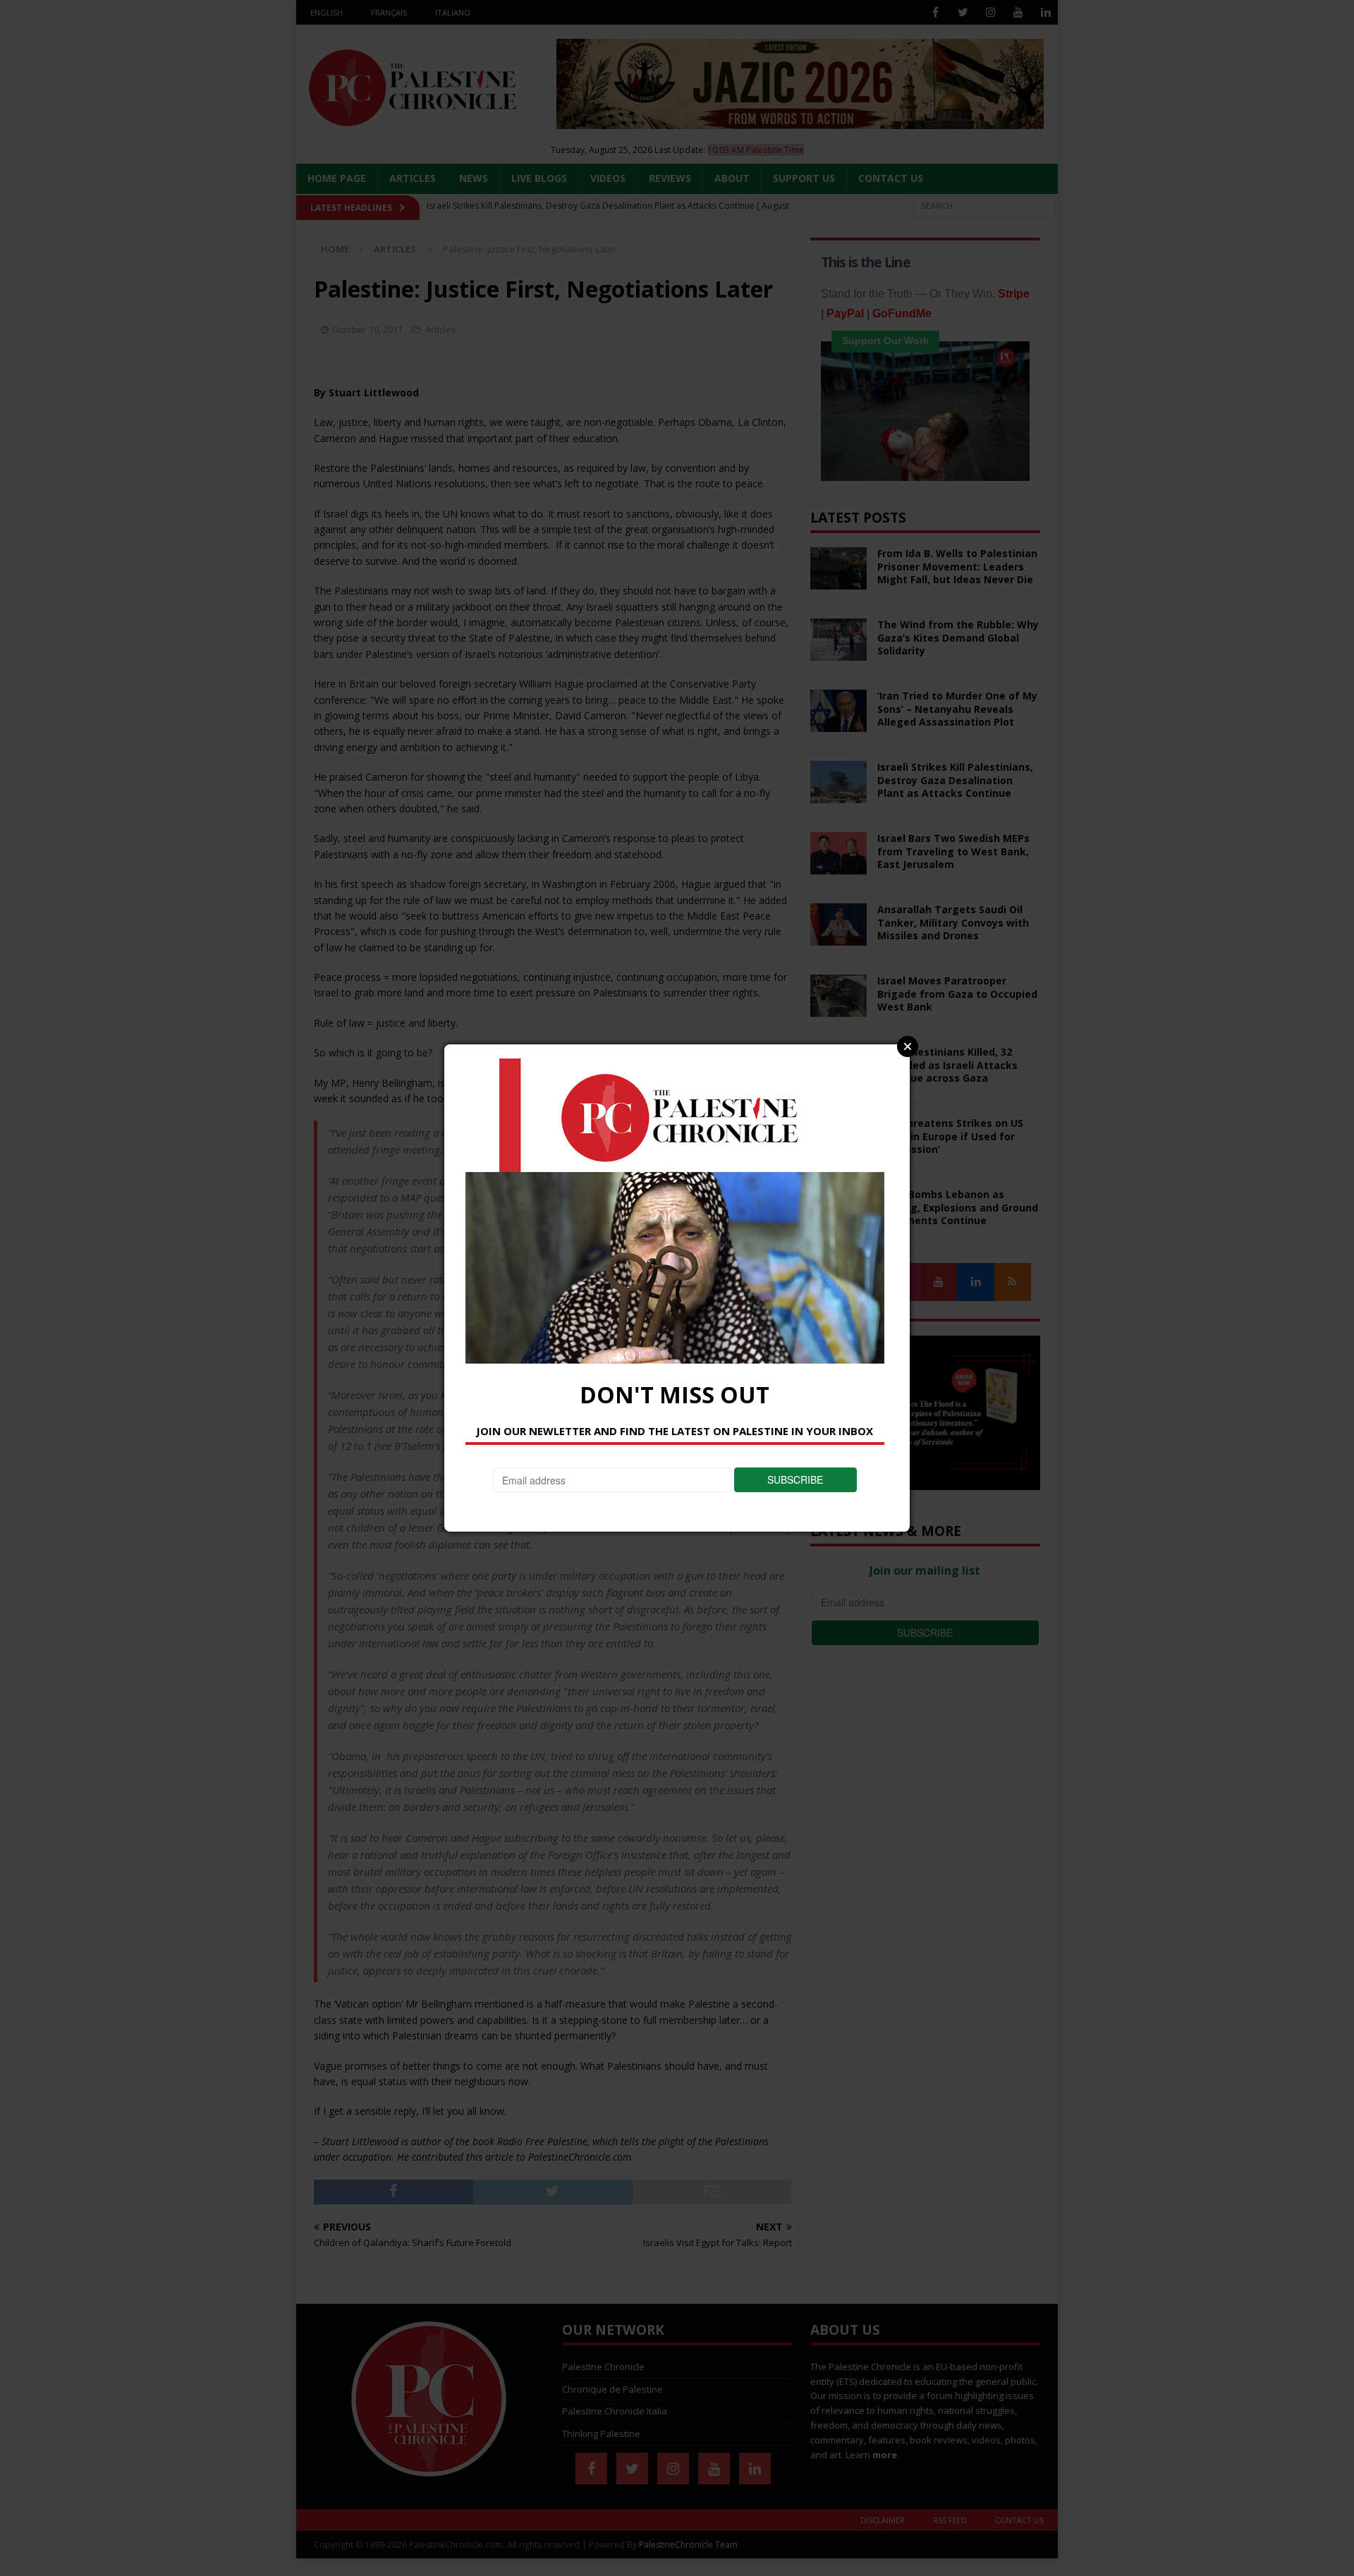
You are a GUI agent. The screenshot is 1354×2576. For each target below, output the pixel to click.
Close (908, 1046)
